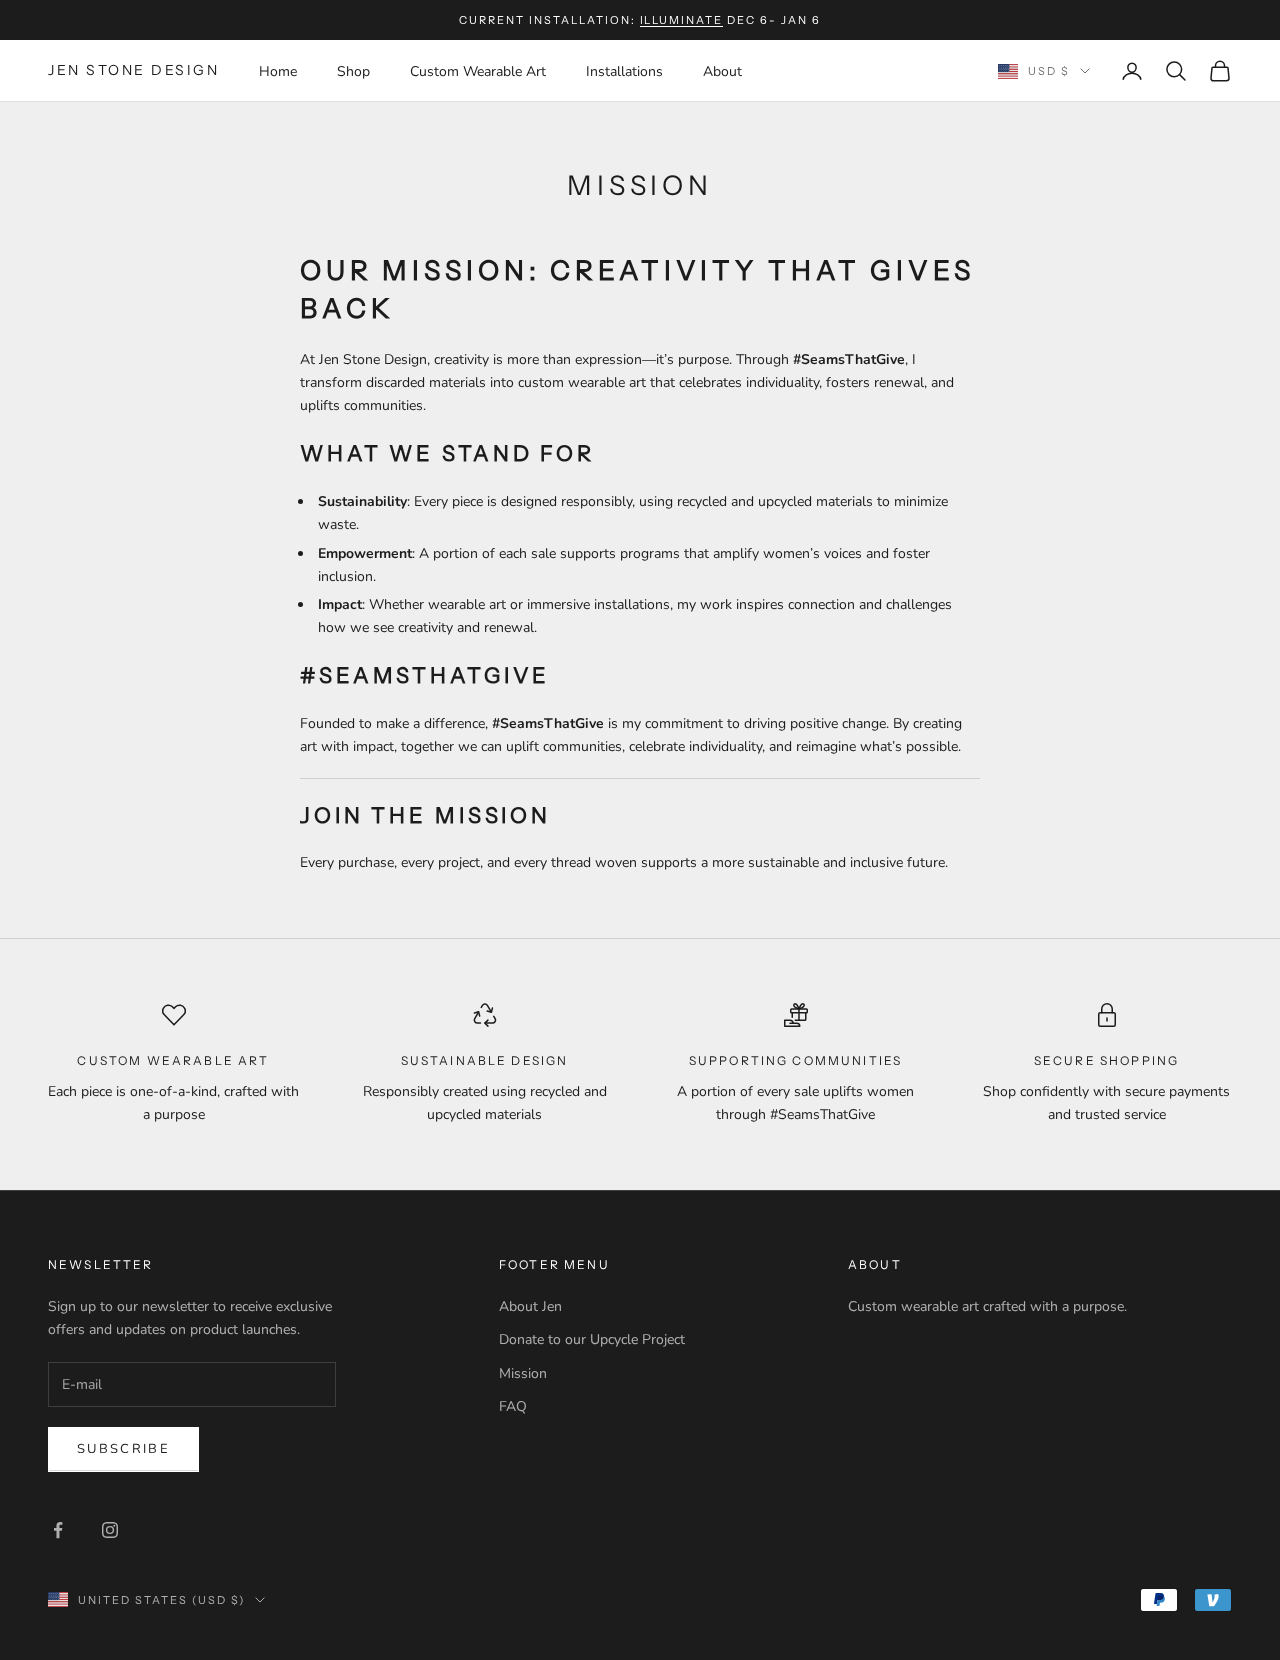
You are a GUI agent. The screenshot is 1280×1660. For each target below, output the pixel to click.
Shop (353, 71)
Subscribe (123, 1449)
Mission (523, 1373)
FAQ (513, 1406)
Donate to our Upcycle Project (592, 1339)
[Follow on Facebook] (58, 1530)
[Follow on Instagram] (110, 1530)
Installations (624, 71)
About (722, 71)
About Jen (530, 1306)
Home (278, 71)
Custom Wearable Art (478, 71)
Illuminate (682, 20)
